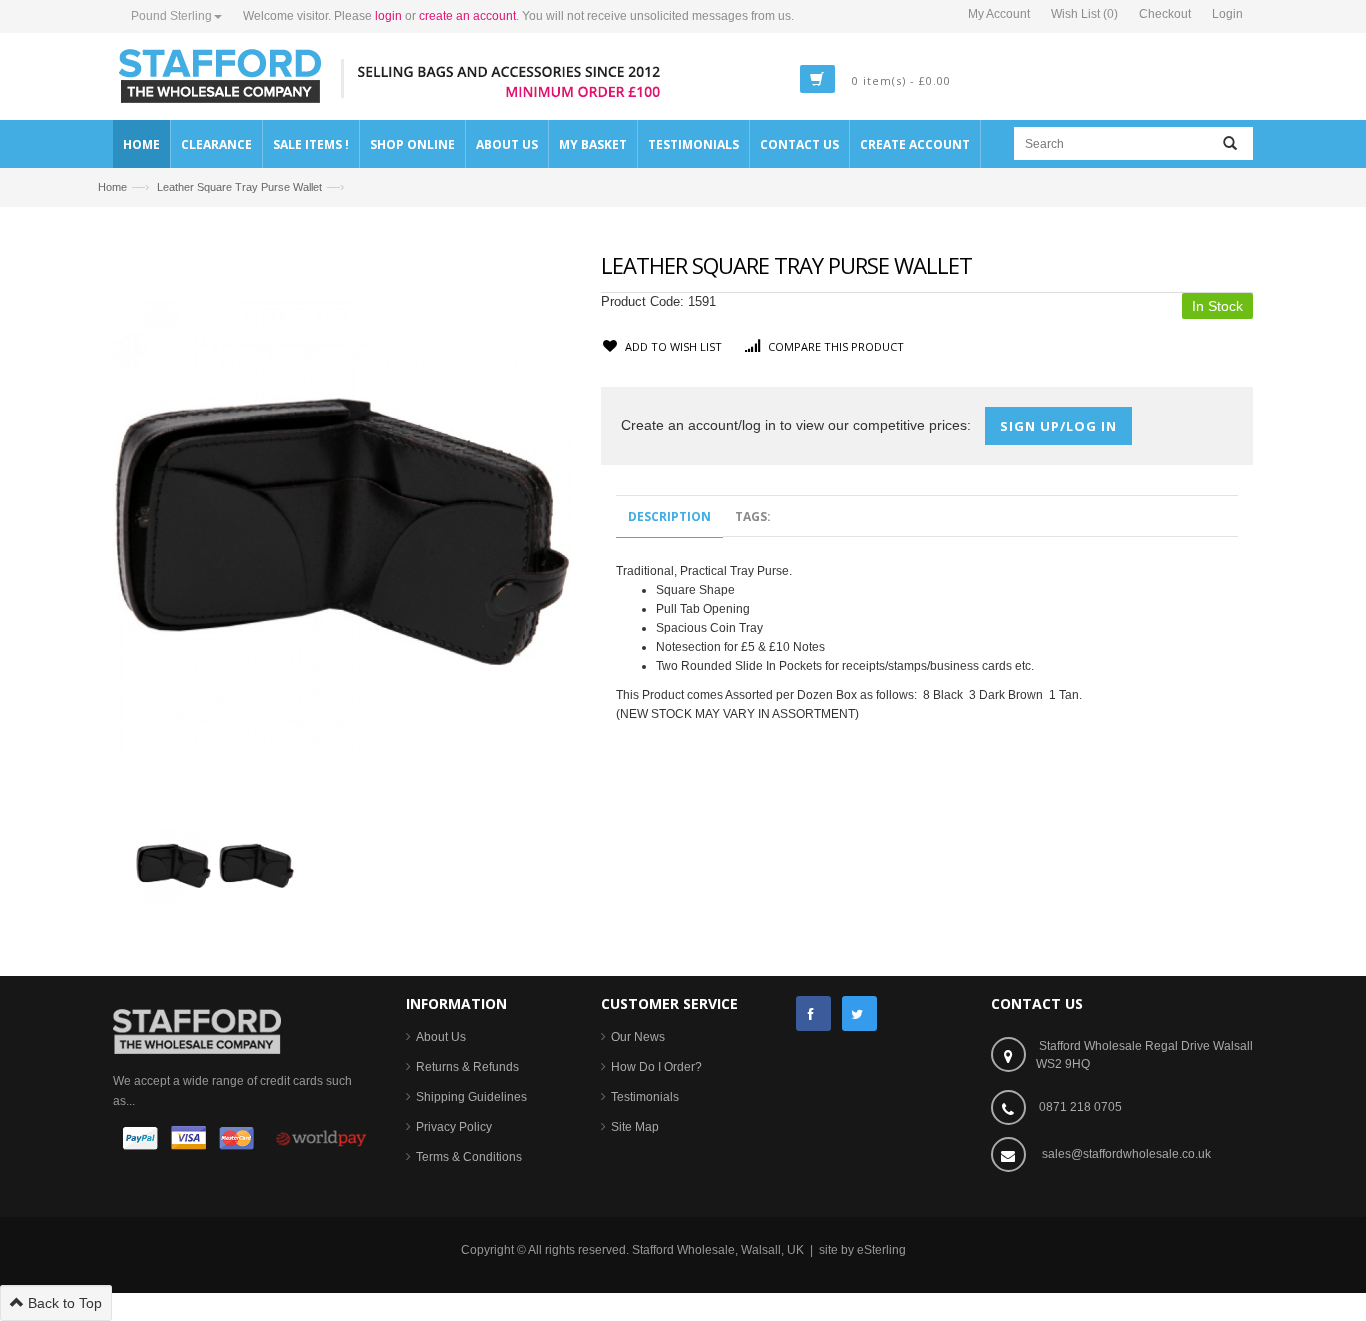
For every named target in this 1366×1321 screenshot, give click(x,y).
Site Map (635, 1127)
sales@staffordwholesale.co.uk (1126, 1154)
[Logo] (197, 1030)
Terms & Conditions (469, 1157)
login (388, 16)
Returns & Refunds (467, 1067)
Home (112, 187)
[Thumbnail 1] (173, 864)
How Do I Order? (656, 1067)
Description (669, 516)
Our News (638, 1037)
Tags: (753, 516)
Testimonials (645, 1097)
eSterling (881, 1250)
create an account (467, 16)
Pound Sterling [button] (171, 16)
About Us (441, 1037)
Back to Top (63, 1303)
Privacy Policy (454, 1127)
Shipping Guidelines (471, 1097)
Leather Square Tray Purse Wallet (239, 187)
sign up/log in (1058, 426)
